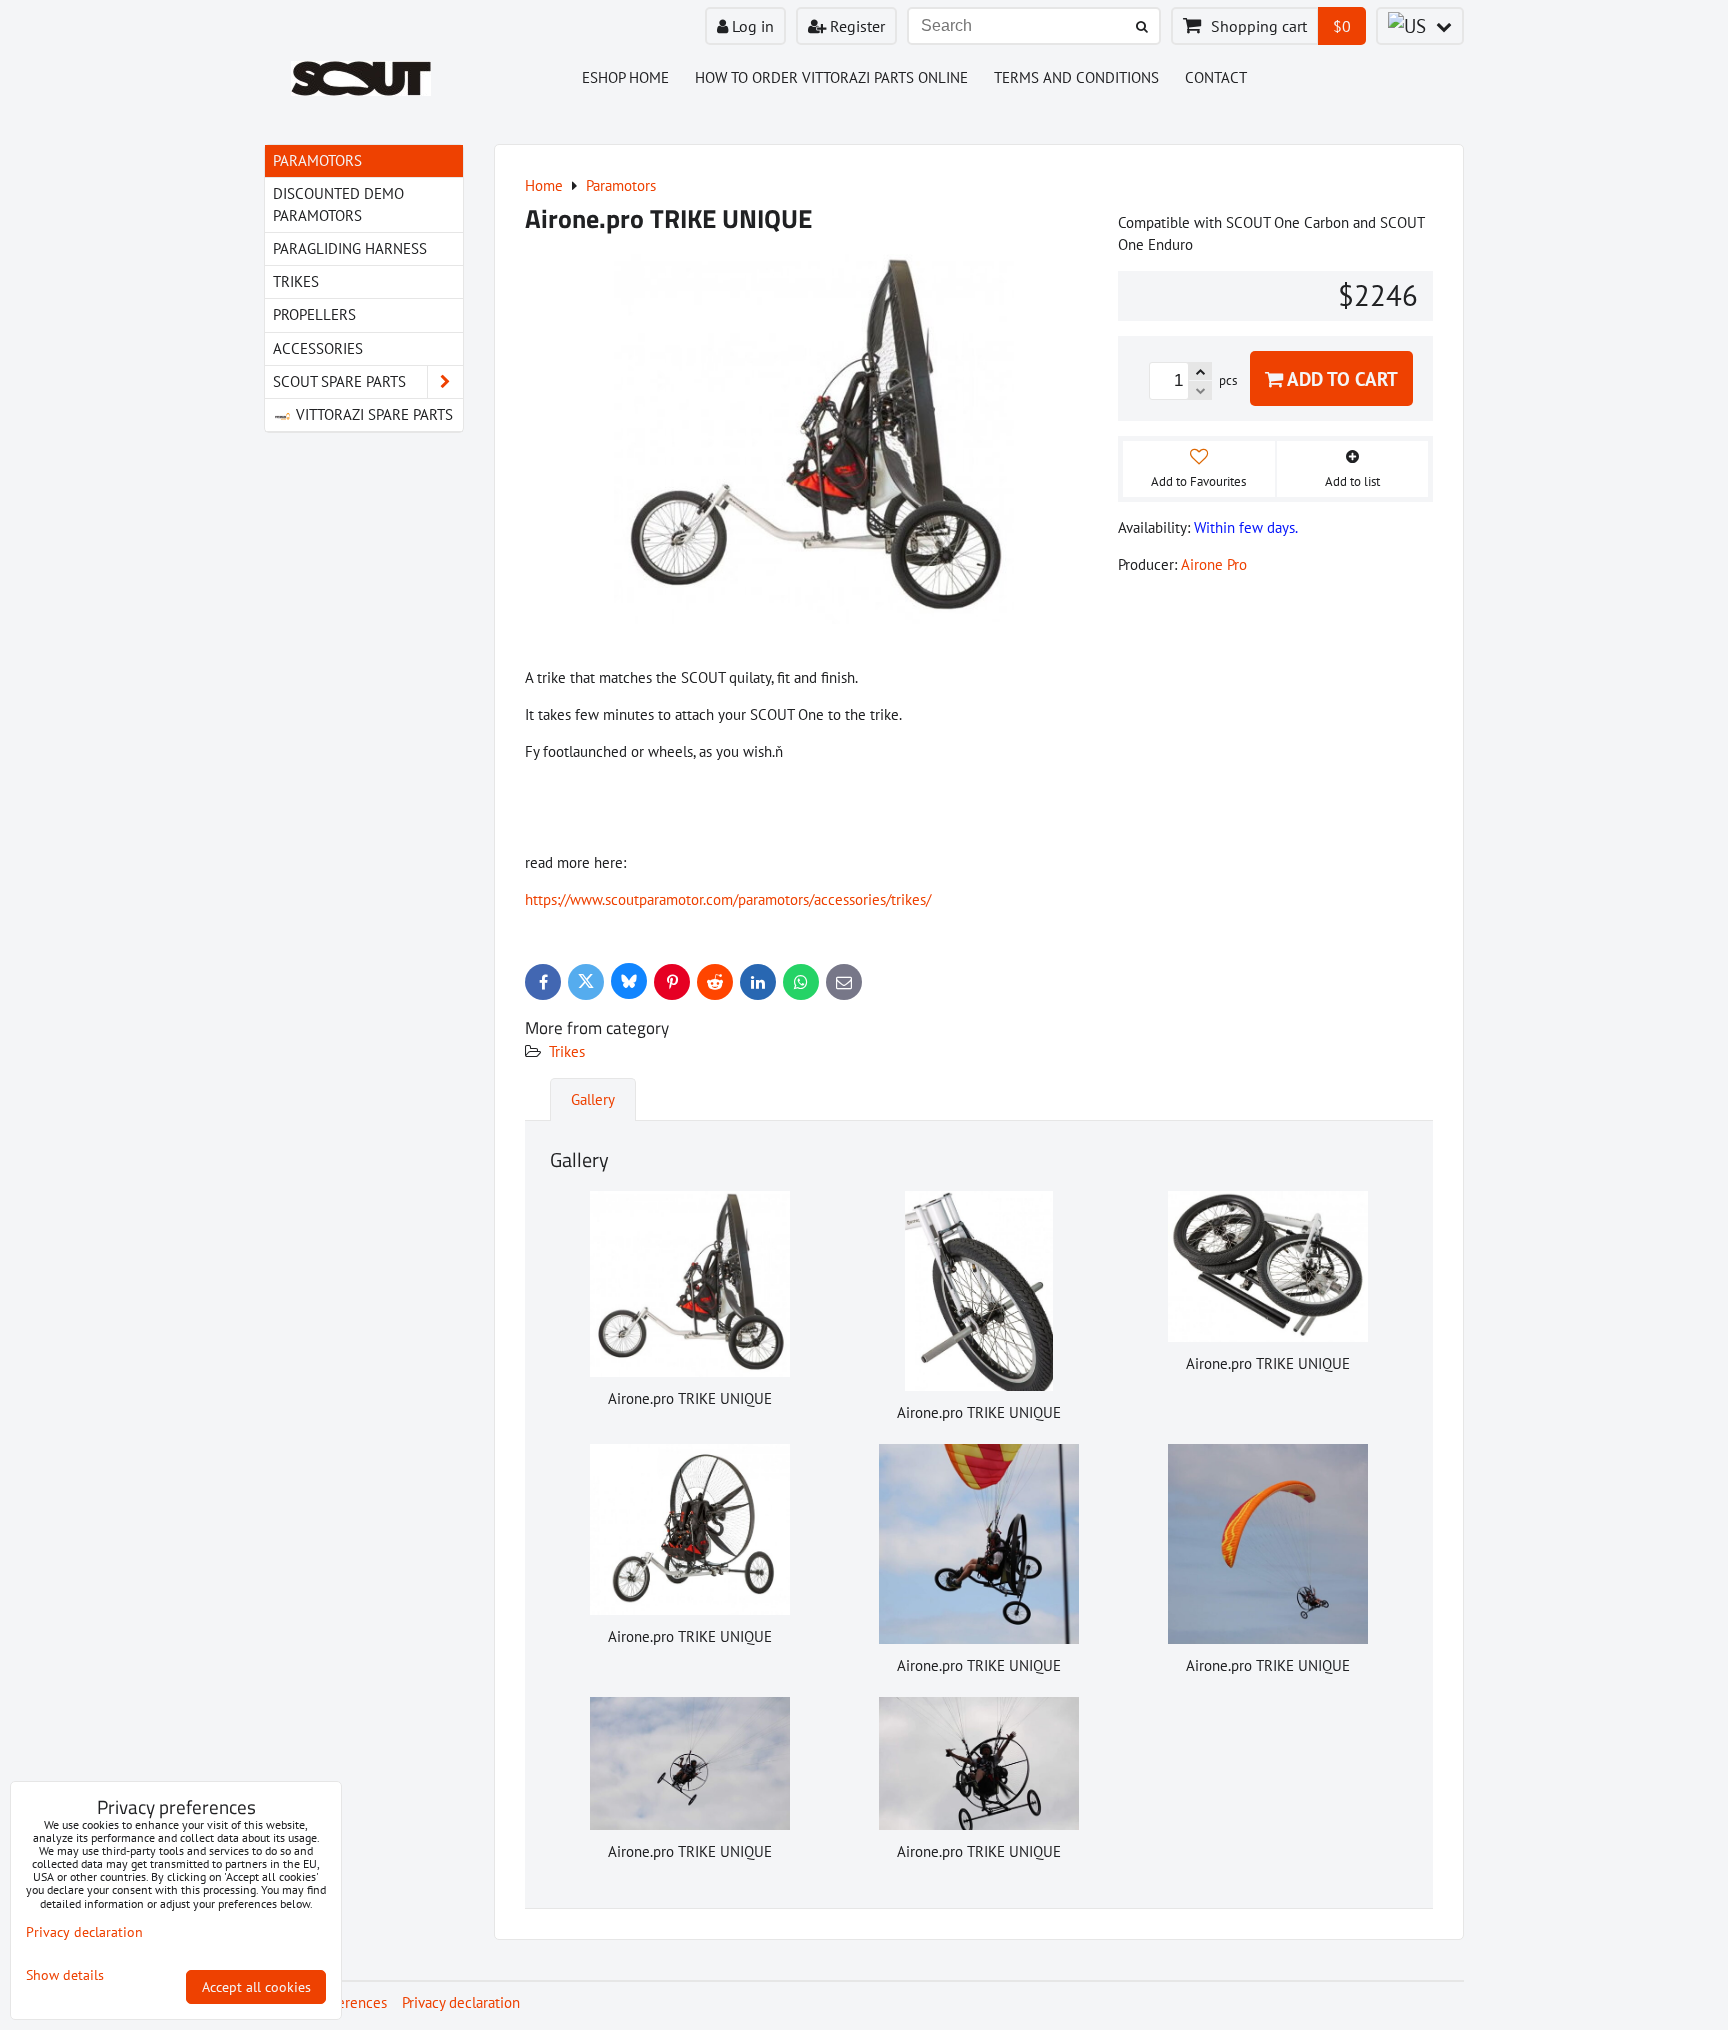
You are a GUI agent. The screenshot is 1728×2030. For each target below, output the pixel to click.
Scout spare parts (339, 381)
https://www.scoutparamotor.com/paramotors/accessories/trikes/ (728, 899)
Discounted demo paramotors (338, 204)
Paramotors (317, 160)
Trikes (567, 1051)
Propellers (314, 314)
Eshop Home (625, 77)
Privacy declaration (461, 2002)
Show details (65, 1975)
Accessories (318, 348)
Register (855, 26)
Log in (751, 26)
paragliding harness (350, 248)
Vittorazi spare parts (372, 414)
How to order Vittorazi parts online (831, 77)
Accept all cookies (256, 1987)
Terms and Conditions (1076, 77)
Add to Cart (1340, 378)
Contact (1216, 77)
